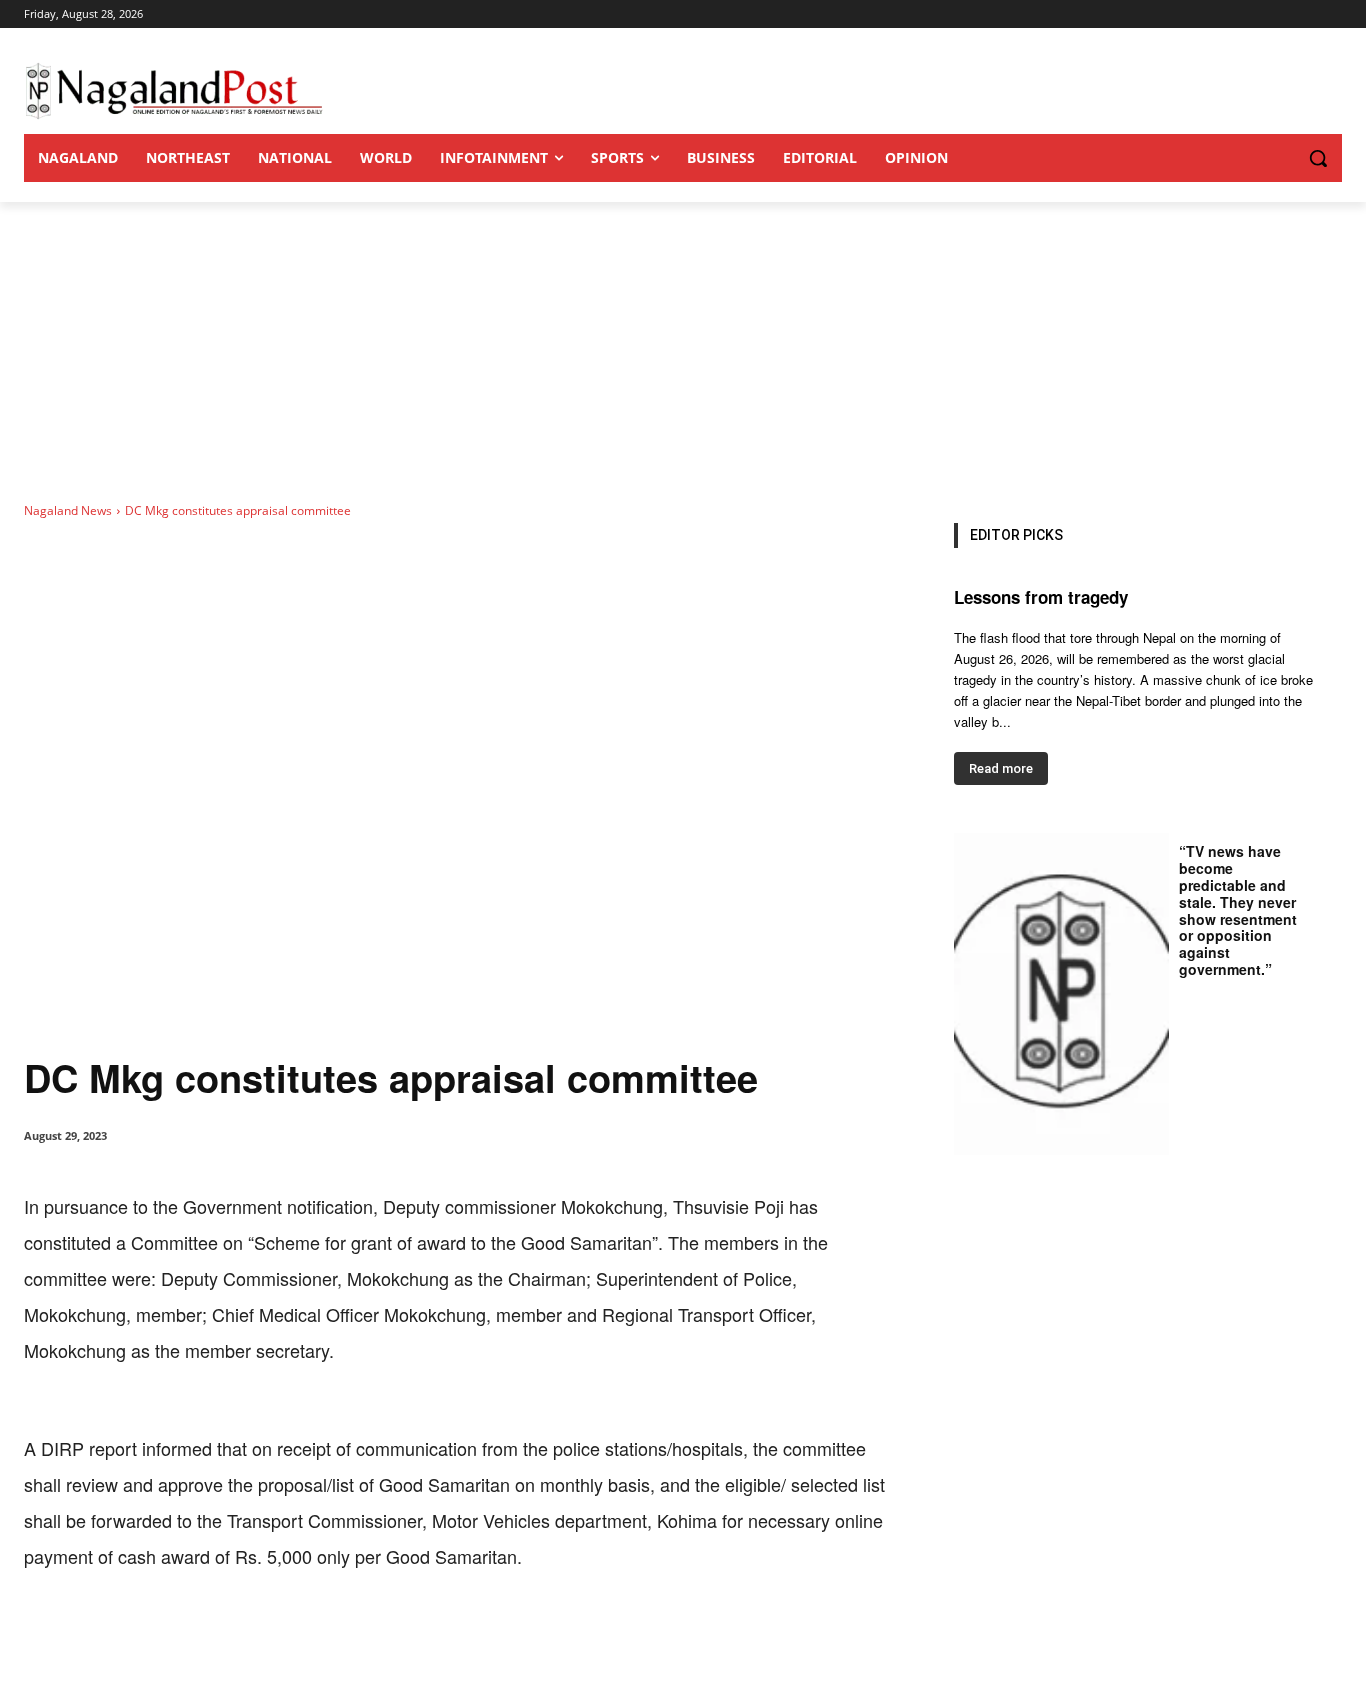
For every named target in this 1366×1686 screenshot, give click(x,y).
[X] (208, 1636)
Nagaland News (68, 510)
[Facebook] (162, 1636)
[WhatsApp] (254, 1636)
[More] (439, 1636)
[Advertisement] (683, 352)
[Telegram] (392, 1636)
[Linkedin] (300, 1636)
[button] (1278, 158)
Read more (1001, 768)
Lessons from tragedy (1041, 597)
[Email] (346, 1636)
